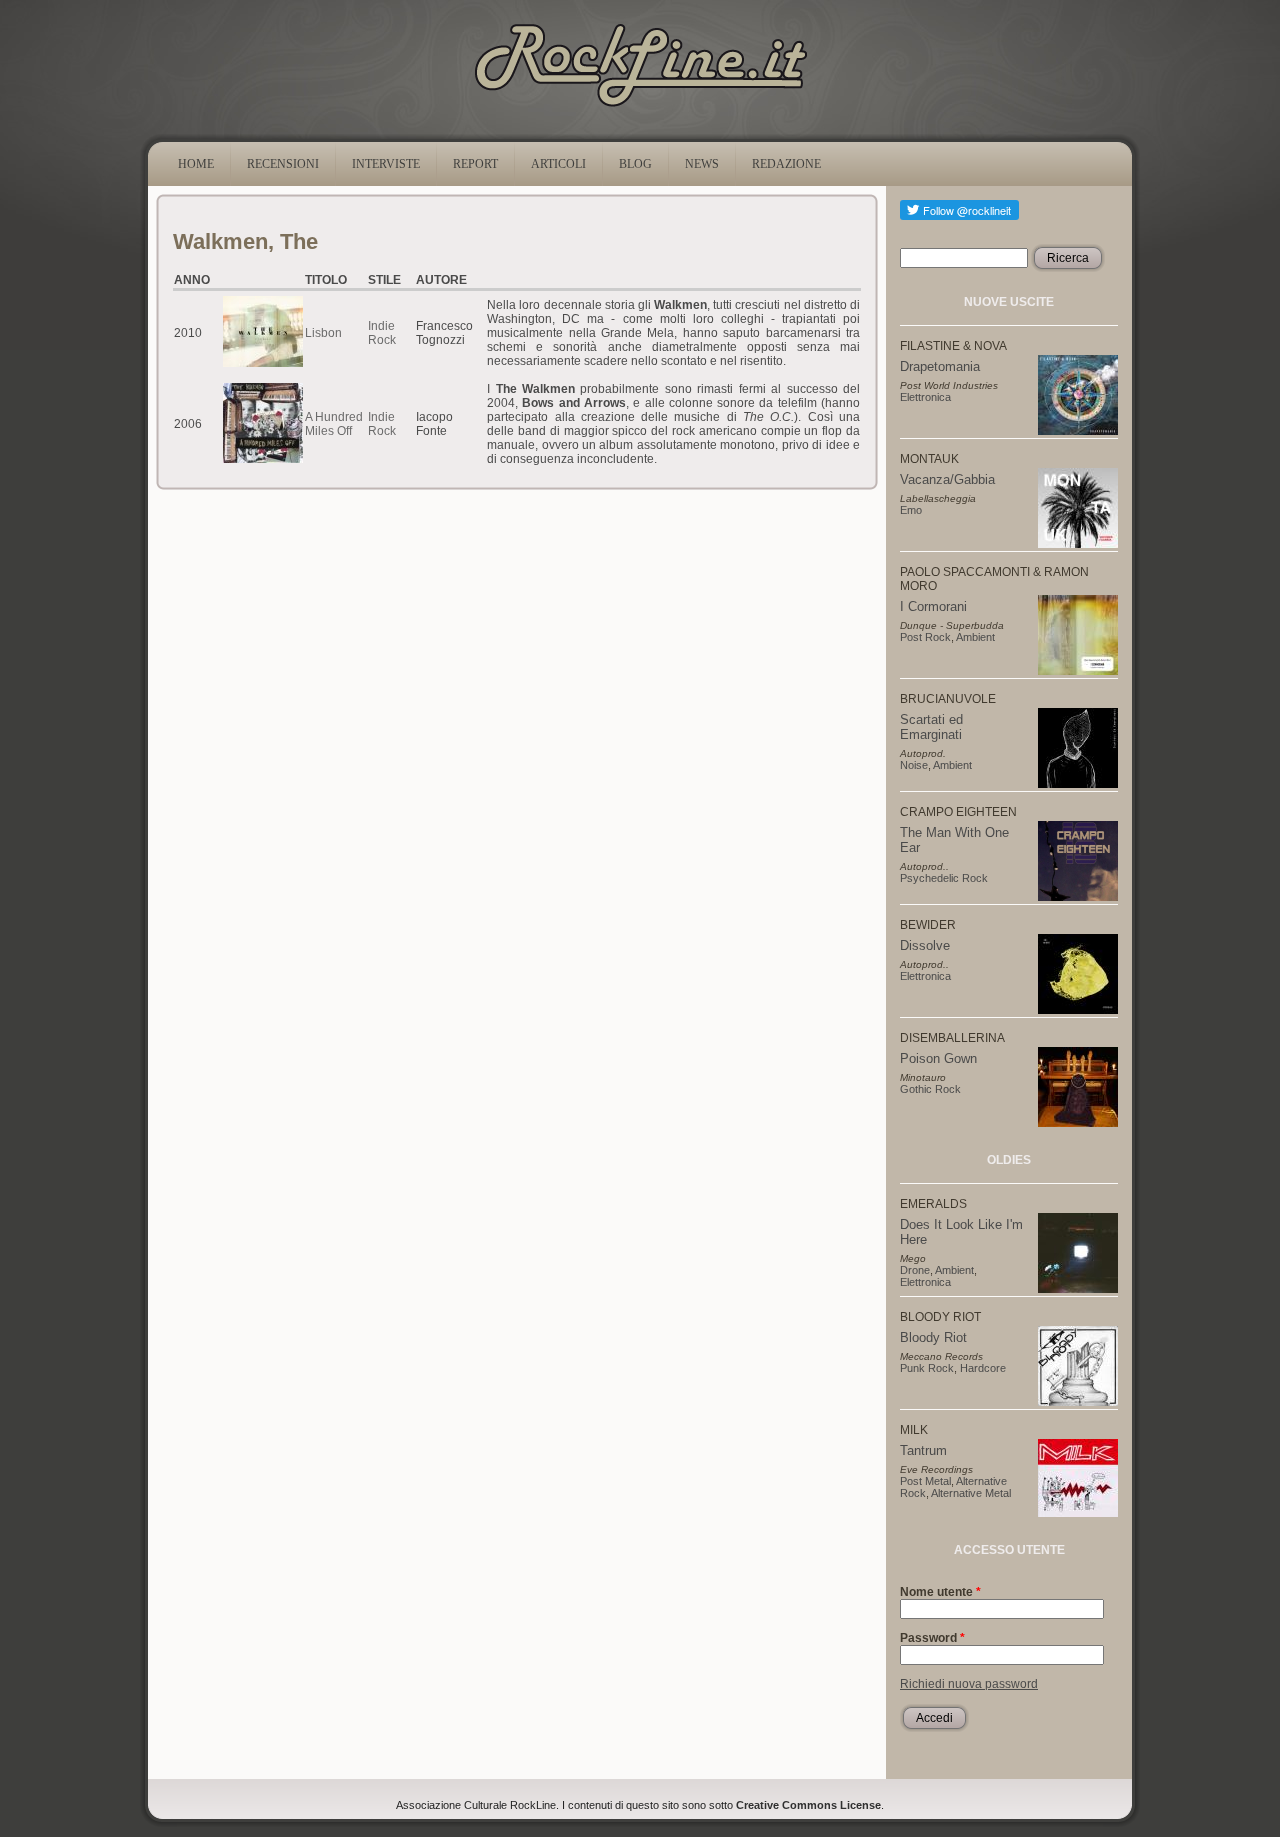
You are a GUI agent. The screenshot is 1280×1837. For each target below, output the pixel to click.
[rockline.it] (640, 107)
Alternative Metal (971, 1493)
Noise (914, 765)
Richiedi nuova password (969, 1684)
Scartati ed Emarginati (931, 727)
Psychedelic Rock (944, 878)
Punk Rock (927, 1368)
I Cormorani (933, 606)
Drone (915, 1270)
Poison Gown (938, 1058)
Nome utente (940, 1592)
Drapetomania (940, 366)
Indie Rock (382, 333)
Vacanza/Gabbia (947, 479)
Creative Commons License (808, 1805)
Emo (911, 510)
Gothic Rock (930, 1089)
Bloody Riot (933, 1337)
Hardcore (983, 1368)
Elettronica (925, 397)
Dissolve (925, 945)
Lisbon (323, 333)
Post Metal (925, 1481)
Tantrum (923, 1450)
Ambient (975, 637)
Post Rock (925, 637)
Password (932, 1638)
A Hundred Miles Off (334, 424)
